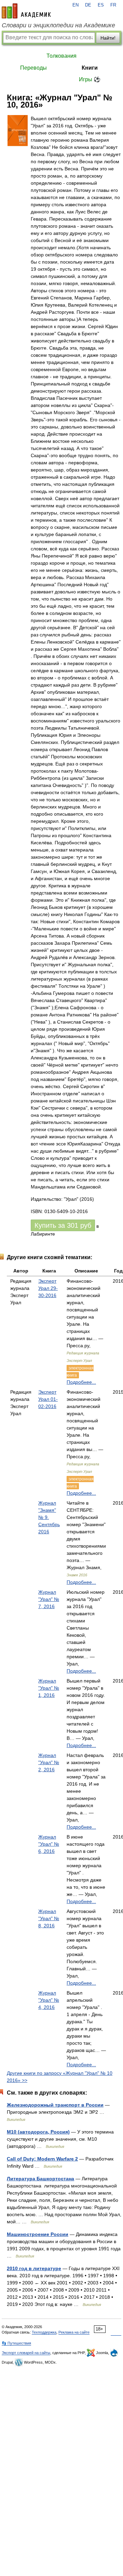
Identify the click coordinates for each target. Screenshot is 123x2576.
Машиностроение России (38, 2234)
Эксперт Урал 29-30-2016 (48, 1288)
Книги (90, 68)
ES (101, 5)
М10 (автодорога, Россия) (38, 2132)
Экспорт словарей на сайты (26, 2353)
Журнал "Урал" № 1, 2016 (49, 1688)
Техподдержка (44, 2332)
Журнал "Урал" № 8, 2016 (49, 1918)
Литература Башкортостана (40, 2179)
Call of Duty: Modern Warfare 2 (42, 2159)
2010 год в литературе (34, 2268)
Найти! (108, 38)
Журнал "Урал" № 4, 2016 (49, 2000)
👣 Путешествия (16, 2343)
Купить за (63, 1225)
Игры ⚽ (90, 79)
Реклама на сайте (74, 2332)
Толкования (61, 56)
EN (76, 5)
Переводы (33, 68)
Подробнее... (81, 1382)
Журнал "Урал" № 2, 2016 (49, 1762)
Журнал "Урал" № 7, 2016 (49, 1599)
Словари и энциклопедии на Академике (58, 25)
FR (113, 5)
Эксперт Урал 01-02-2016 (48, 1399)
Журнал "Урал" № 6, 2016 (49, 1844)
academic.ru (26, 11)
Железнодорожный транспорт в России (55, 2105)
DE (88, 5)
